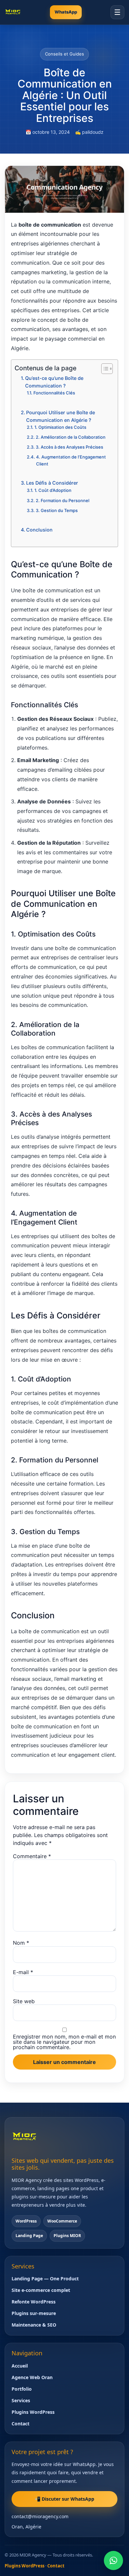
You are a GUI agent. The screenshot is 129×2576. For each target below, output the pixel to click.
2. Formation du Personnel (63, 500)
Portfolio (22, 2389)
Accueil (20, 2366)
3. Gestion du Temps (57, 510)
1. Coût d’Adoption (53, 490)
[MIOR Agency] (13, 12)
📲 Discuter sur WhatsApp (64, 2499)
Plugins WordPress (33, 2412)
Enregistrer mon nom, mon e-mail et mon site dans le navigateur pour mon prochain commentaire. (64, 2042)
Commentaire (32, 1856)
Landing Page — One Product (45, 2279)
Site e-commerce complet (41, 2290)
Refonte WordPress (34, 2302)
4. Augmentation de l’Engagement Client (71, 460)
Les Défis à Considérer (52, 483)
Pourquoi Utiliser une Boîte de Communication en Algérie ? (61, 416)
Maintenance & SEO (34, 2325)
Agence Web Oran (32, 2377)
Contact (21, 2424)
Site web (24, 2001)
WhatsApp (66, 12)
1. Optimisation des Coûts (60, 427)
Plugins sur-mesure (34, 2313)
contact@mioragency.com (40, 2516)
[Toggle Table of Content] (104, 369)
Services (21, 2400)
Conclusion (39, 530)
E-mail (23, 1972)
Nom (21, 1943)
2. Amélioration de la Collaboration (71, 437)
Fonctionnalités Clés (54, 393)
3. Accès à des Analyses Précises (69, 447)
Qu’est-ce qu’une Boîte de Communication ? (54, 382)
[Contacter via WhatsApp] (113, 2560)
